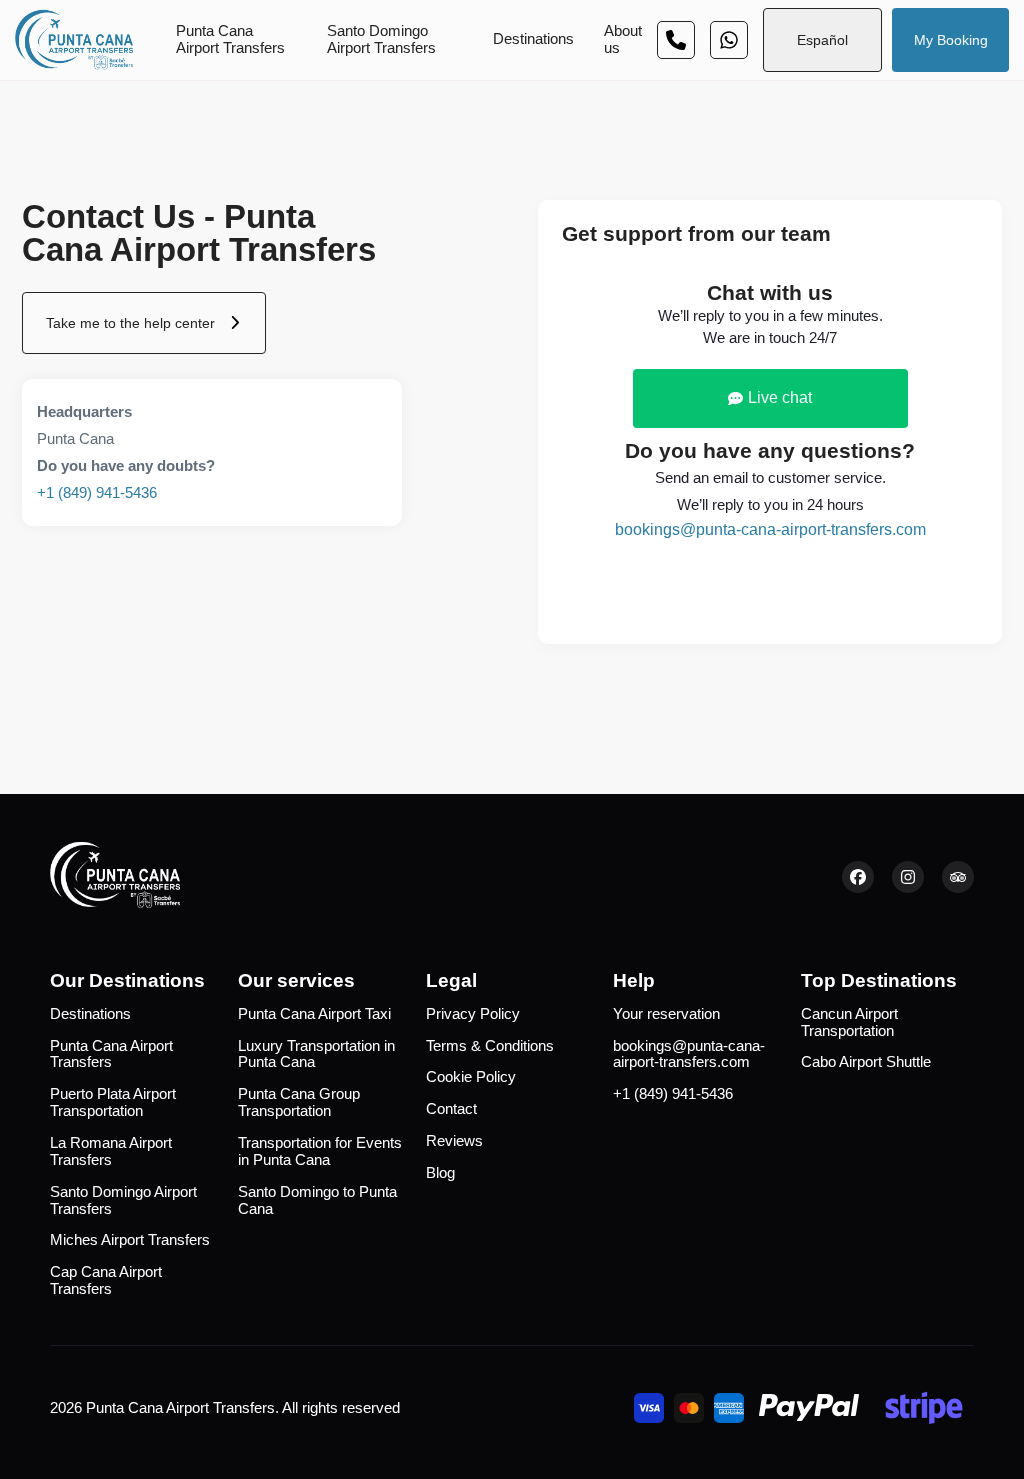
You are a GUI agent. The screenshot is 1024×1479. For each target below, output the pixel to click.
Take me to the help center (130, 323)
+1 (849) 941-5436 (97, 493)
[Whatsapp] (676, 40)
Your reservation (666, 1014)
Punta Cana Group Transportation (299, 1102)
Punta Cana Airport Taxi (314, 1014)
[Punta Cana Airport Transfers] (74, 39)
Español (822, 40)
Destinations (533, 39)
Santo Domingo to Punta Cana (317, 1200)
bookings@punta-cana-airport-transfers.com (770, 529)
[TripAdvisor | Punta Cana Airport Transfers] (958, 877)
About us (623, 39)
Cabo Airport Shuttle (866, 1062)
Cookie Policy (471, 1077)
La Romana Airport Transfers (111, 1151)
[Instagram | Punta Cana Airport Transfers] (908, 877)
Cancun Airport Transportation (849, 1022)
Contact (451, 1109)
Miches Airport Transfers (130, 1240)
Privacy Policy (473, 1014)
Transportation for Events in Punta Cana (320, 1151)
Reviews (454, 1141)
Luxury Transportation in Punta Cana (316, 1054)
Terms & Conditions (490, 1046)
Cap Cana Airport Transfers (106, 1280)
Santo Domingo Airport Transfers (381, 39)
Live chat (780, 397)
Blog (440, 1173)
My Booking (951, 40)
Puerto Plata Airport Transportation (113, 1102)
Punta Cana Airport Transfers (230, 39)
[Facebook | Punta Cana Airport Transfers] (858, 877)
